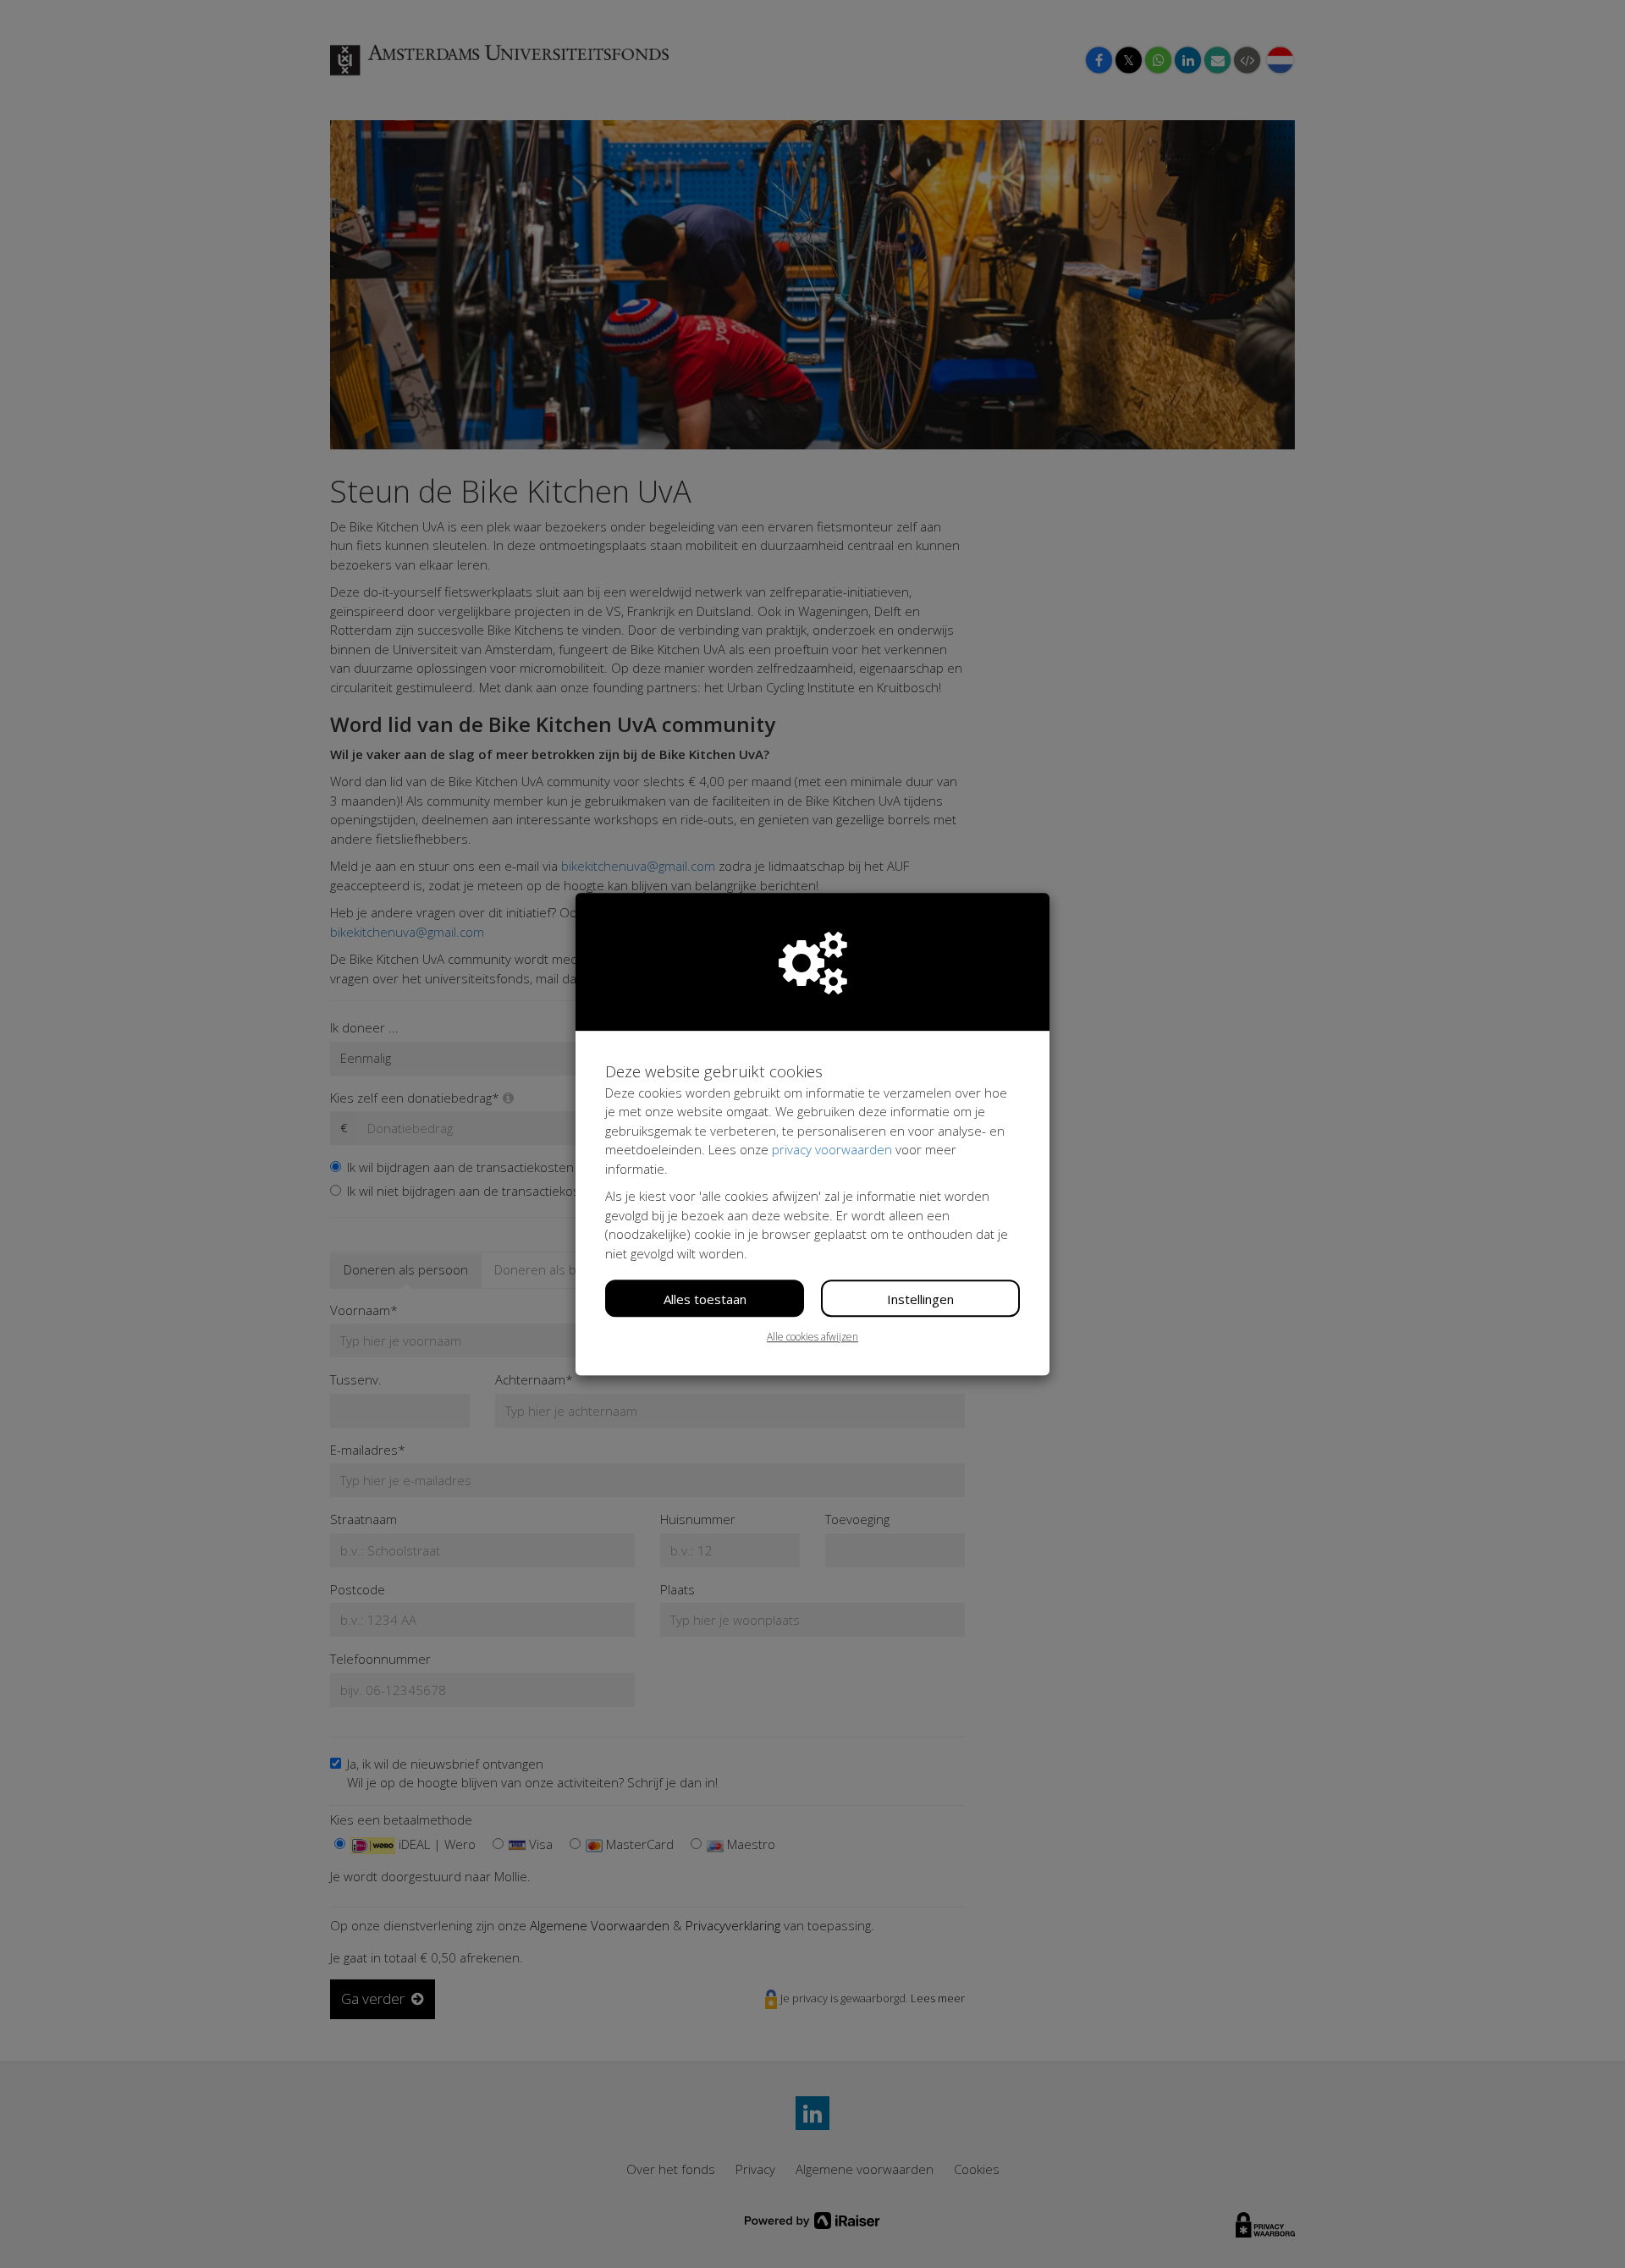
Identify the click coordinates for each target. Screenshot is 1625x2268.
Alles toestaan (705, 1299)
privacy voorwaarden (832, 1149)
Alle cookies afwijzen (812, 1337)
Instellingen (920, 1299)
